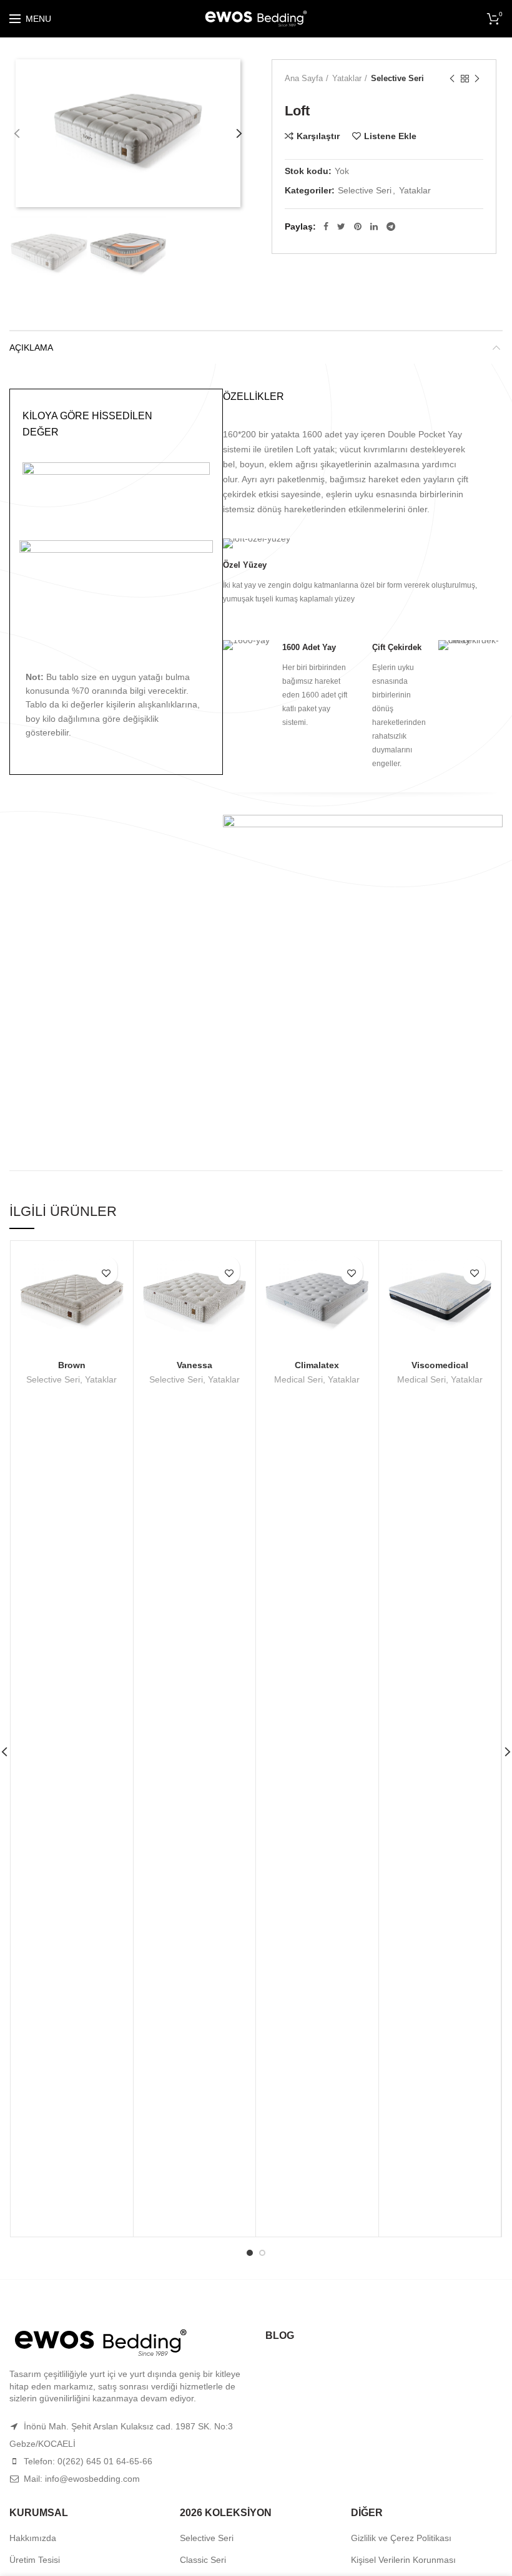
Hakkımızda (33, 2538)
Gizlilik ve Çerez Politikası (401, 2538)
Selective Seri (397, 78)
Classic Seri (203, 2560)
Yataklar (347, 78)
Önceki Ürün (452, 79)
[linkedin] (374, 226)
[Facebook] (326, 226)
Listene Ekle (390, 136)
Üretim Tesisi (35, 2560)
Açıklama (31, 348)
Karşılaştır (318, 136)
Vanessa (194, 1365)
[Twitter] (341, 226)
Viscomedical (440, 1365)
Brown (72, 1365)
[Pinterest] (358, 226)
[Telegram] (391, 226)
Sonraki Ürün (477, 79)
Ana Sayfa (304, 78)
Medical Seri (298, 1379)
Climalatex (317, 1365)
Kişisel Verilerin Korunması (403, 2560)
